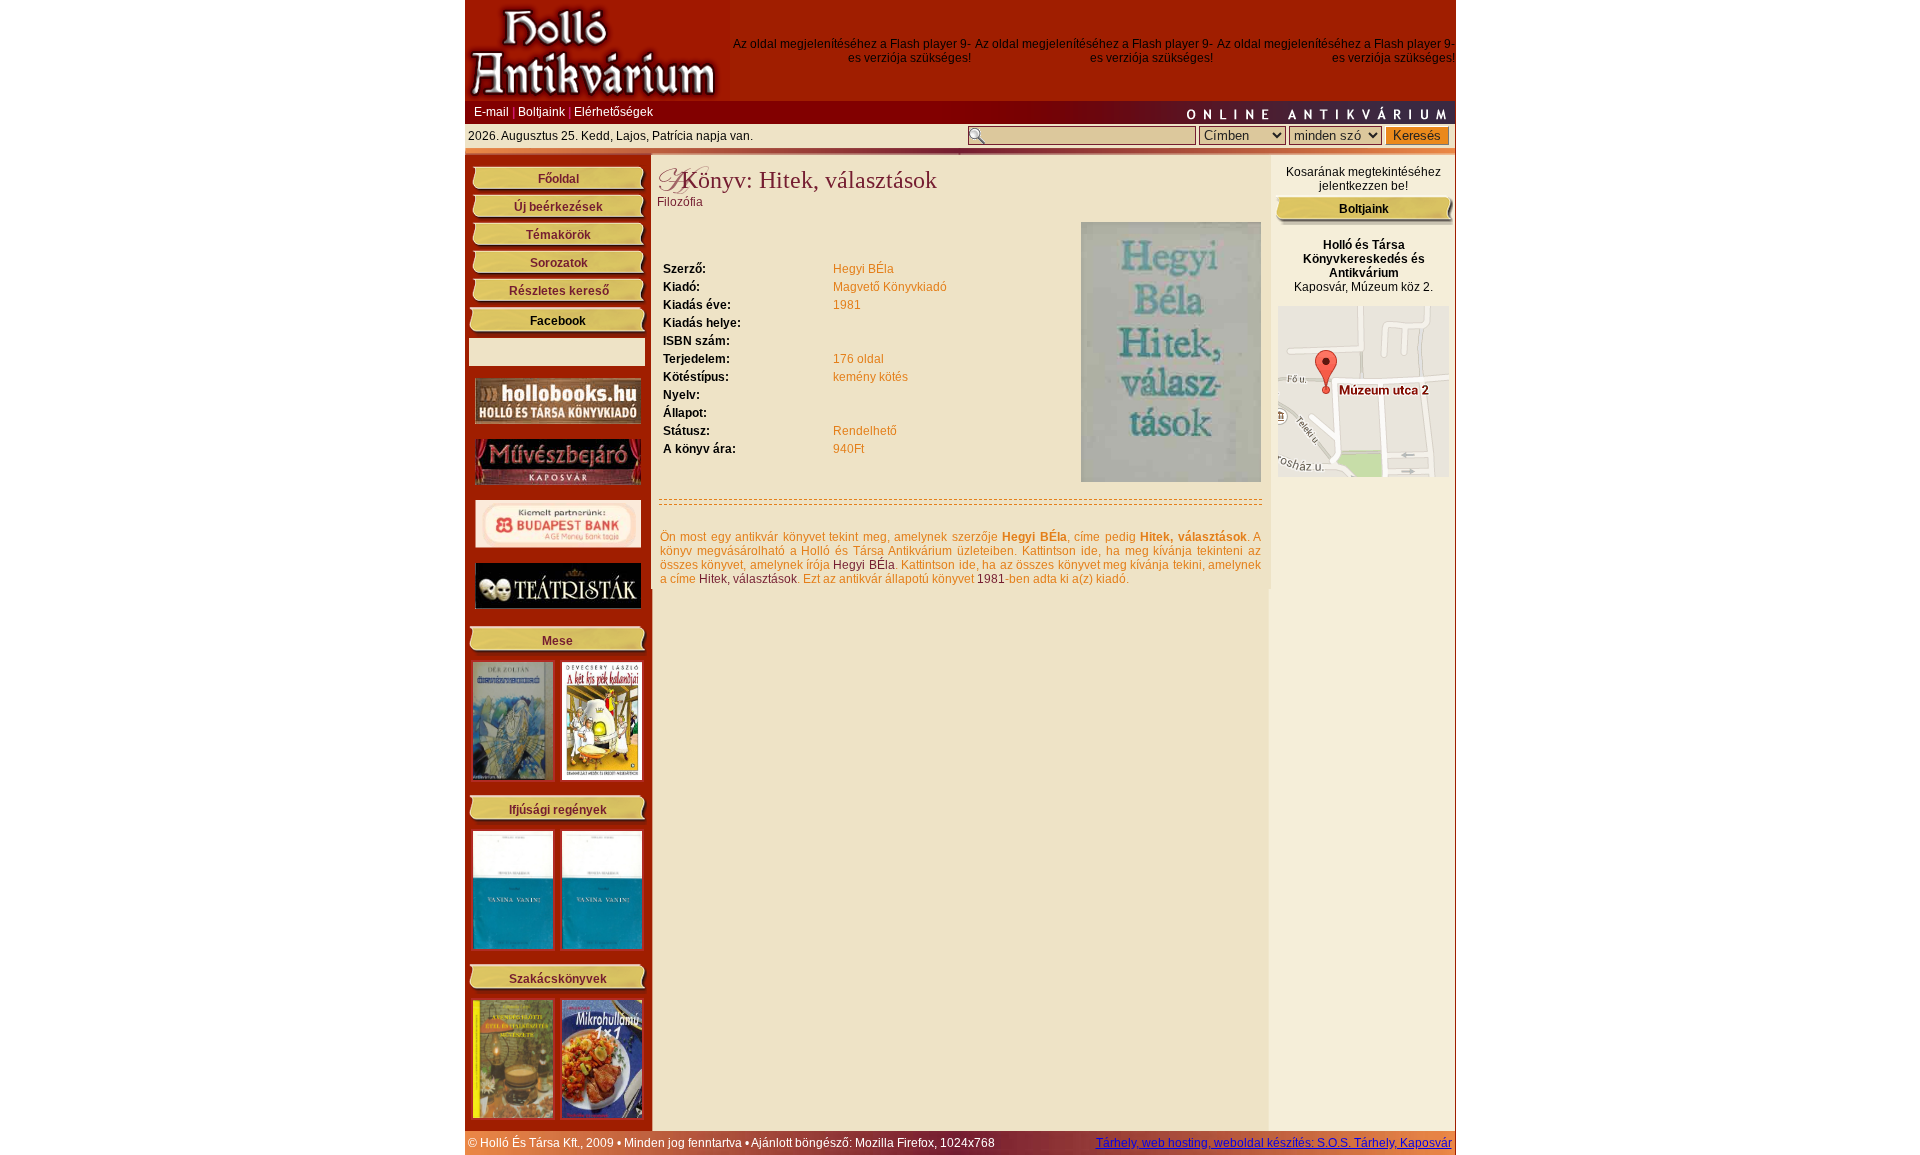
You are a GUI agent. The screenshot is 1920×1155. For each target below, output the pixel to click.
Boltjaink (541, 112)
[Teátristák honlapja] (558, 605)
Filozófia (680, 202)
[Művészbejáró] (558, 481)
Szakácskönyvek (558, 979)
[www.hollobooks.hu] (558, 420)
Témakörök (558, 235)
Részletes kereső (559, 291)
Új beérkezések (558, 207)
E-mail (491, 112)
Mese (557, 641)
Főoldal (558, 179)
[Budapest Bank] (558, 544)
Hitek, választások (748, 579)
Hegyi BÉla (863, 565)
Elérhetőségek (613, 112)
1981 (991, 579)
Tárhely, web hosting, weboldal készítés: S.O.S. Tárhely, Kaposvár (1274, 1143)
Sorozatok (559, 263)
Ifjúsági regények (558, 810)
